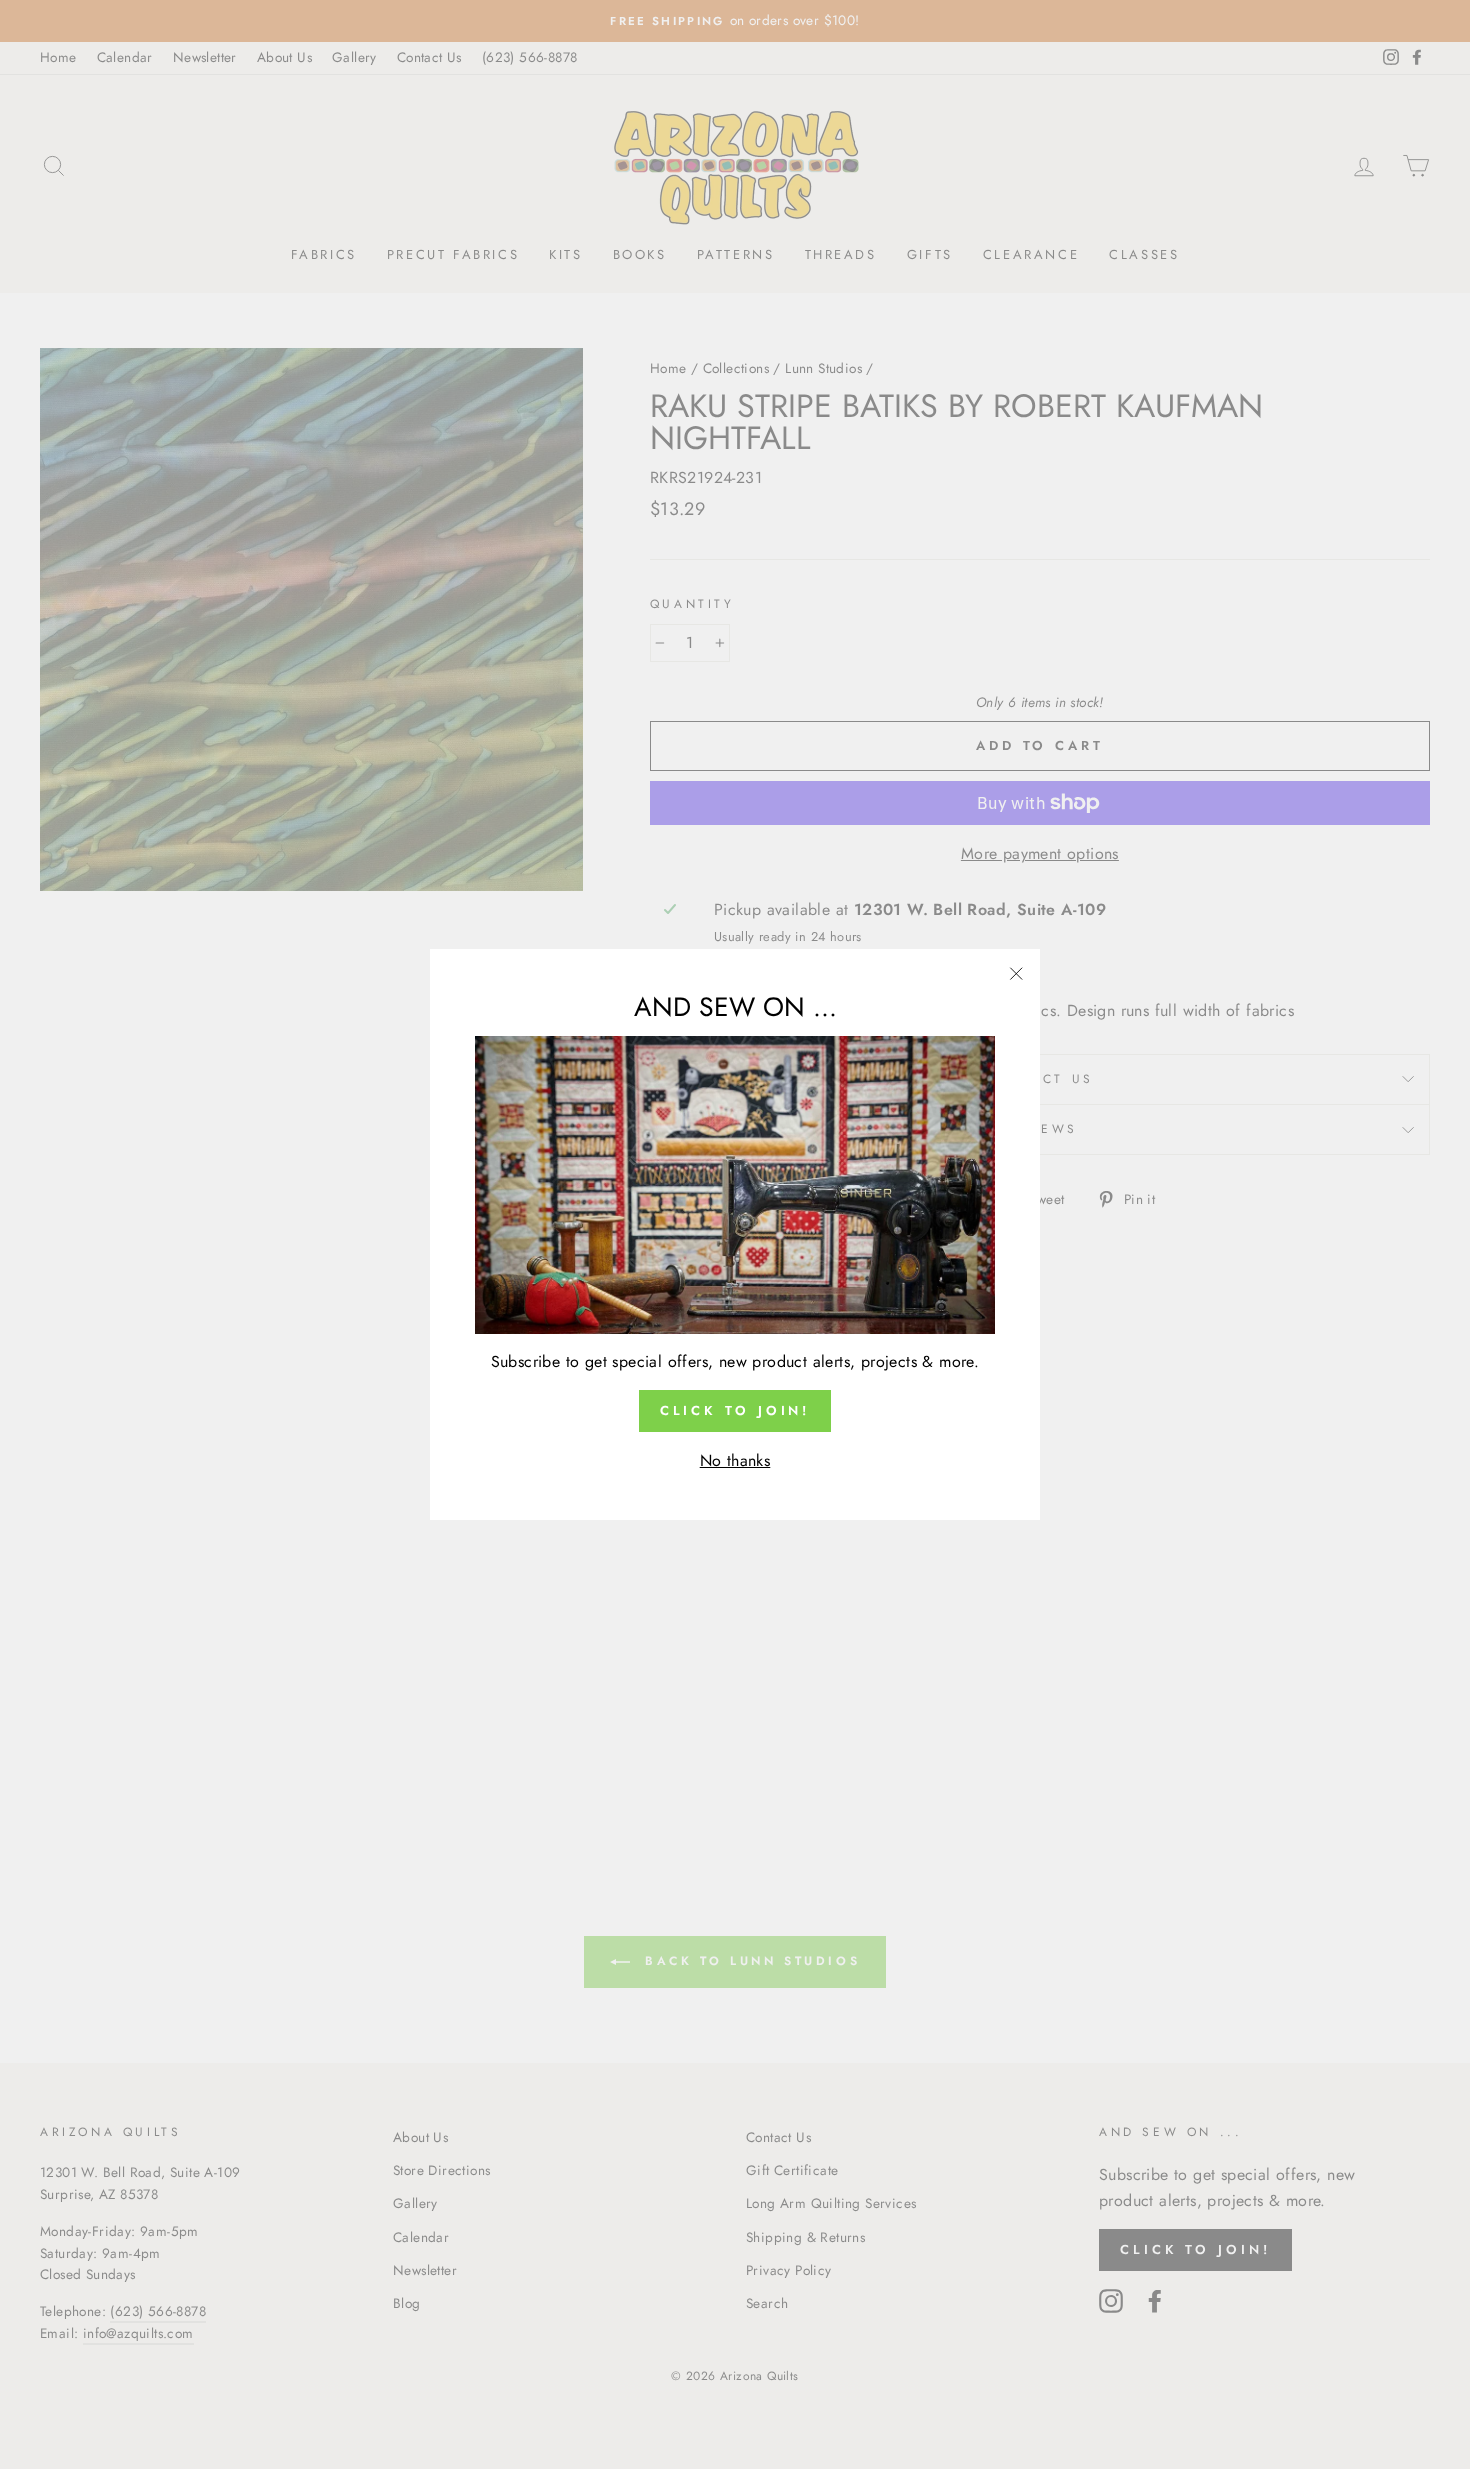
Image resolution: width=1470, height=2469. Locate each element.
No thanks (735, 1460)
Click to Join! (735, 1410)
